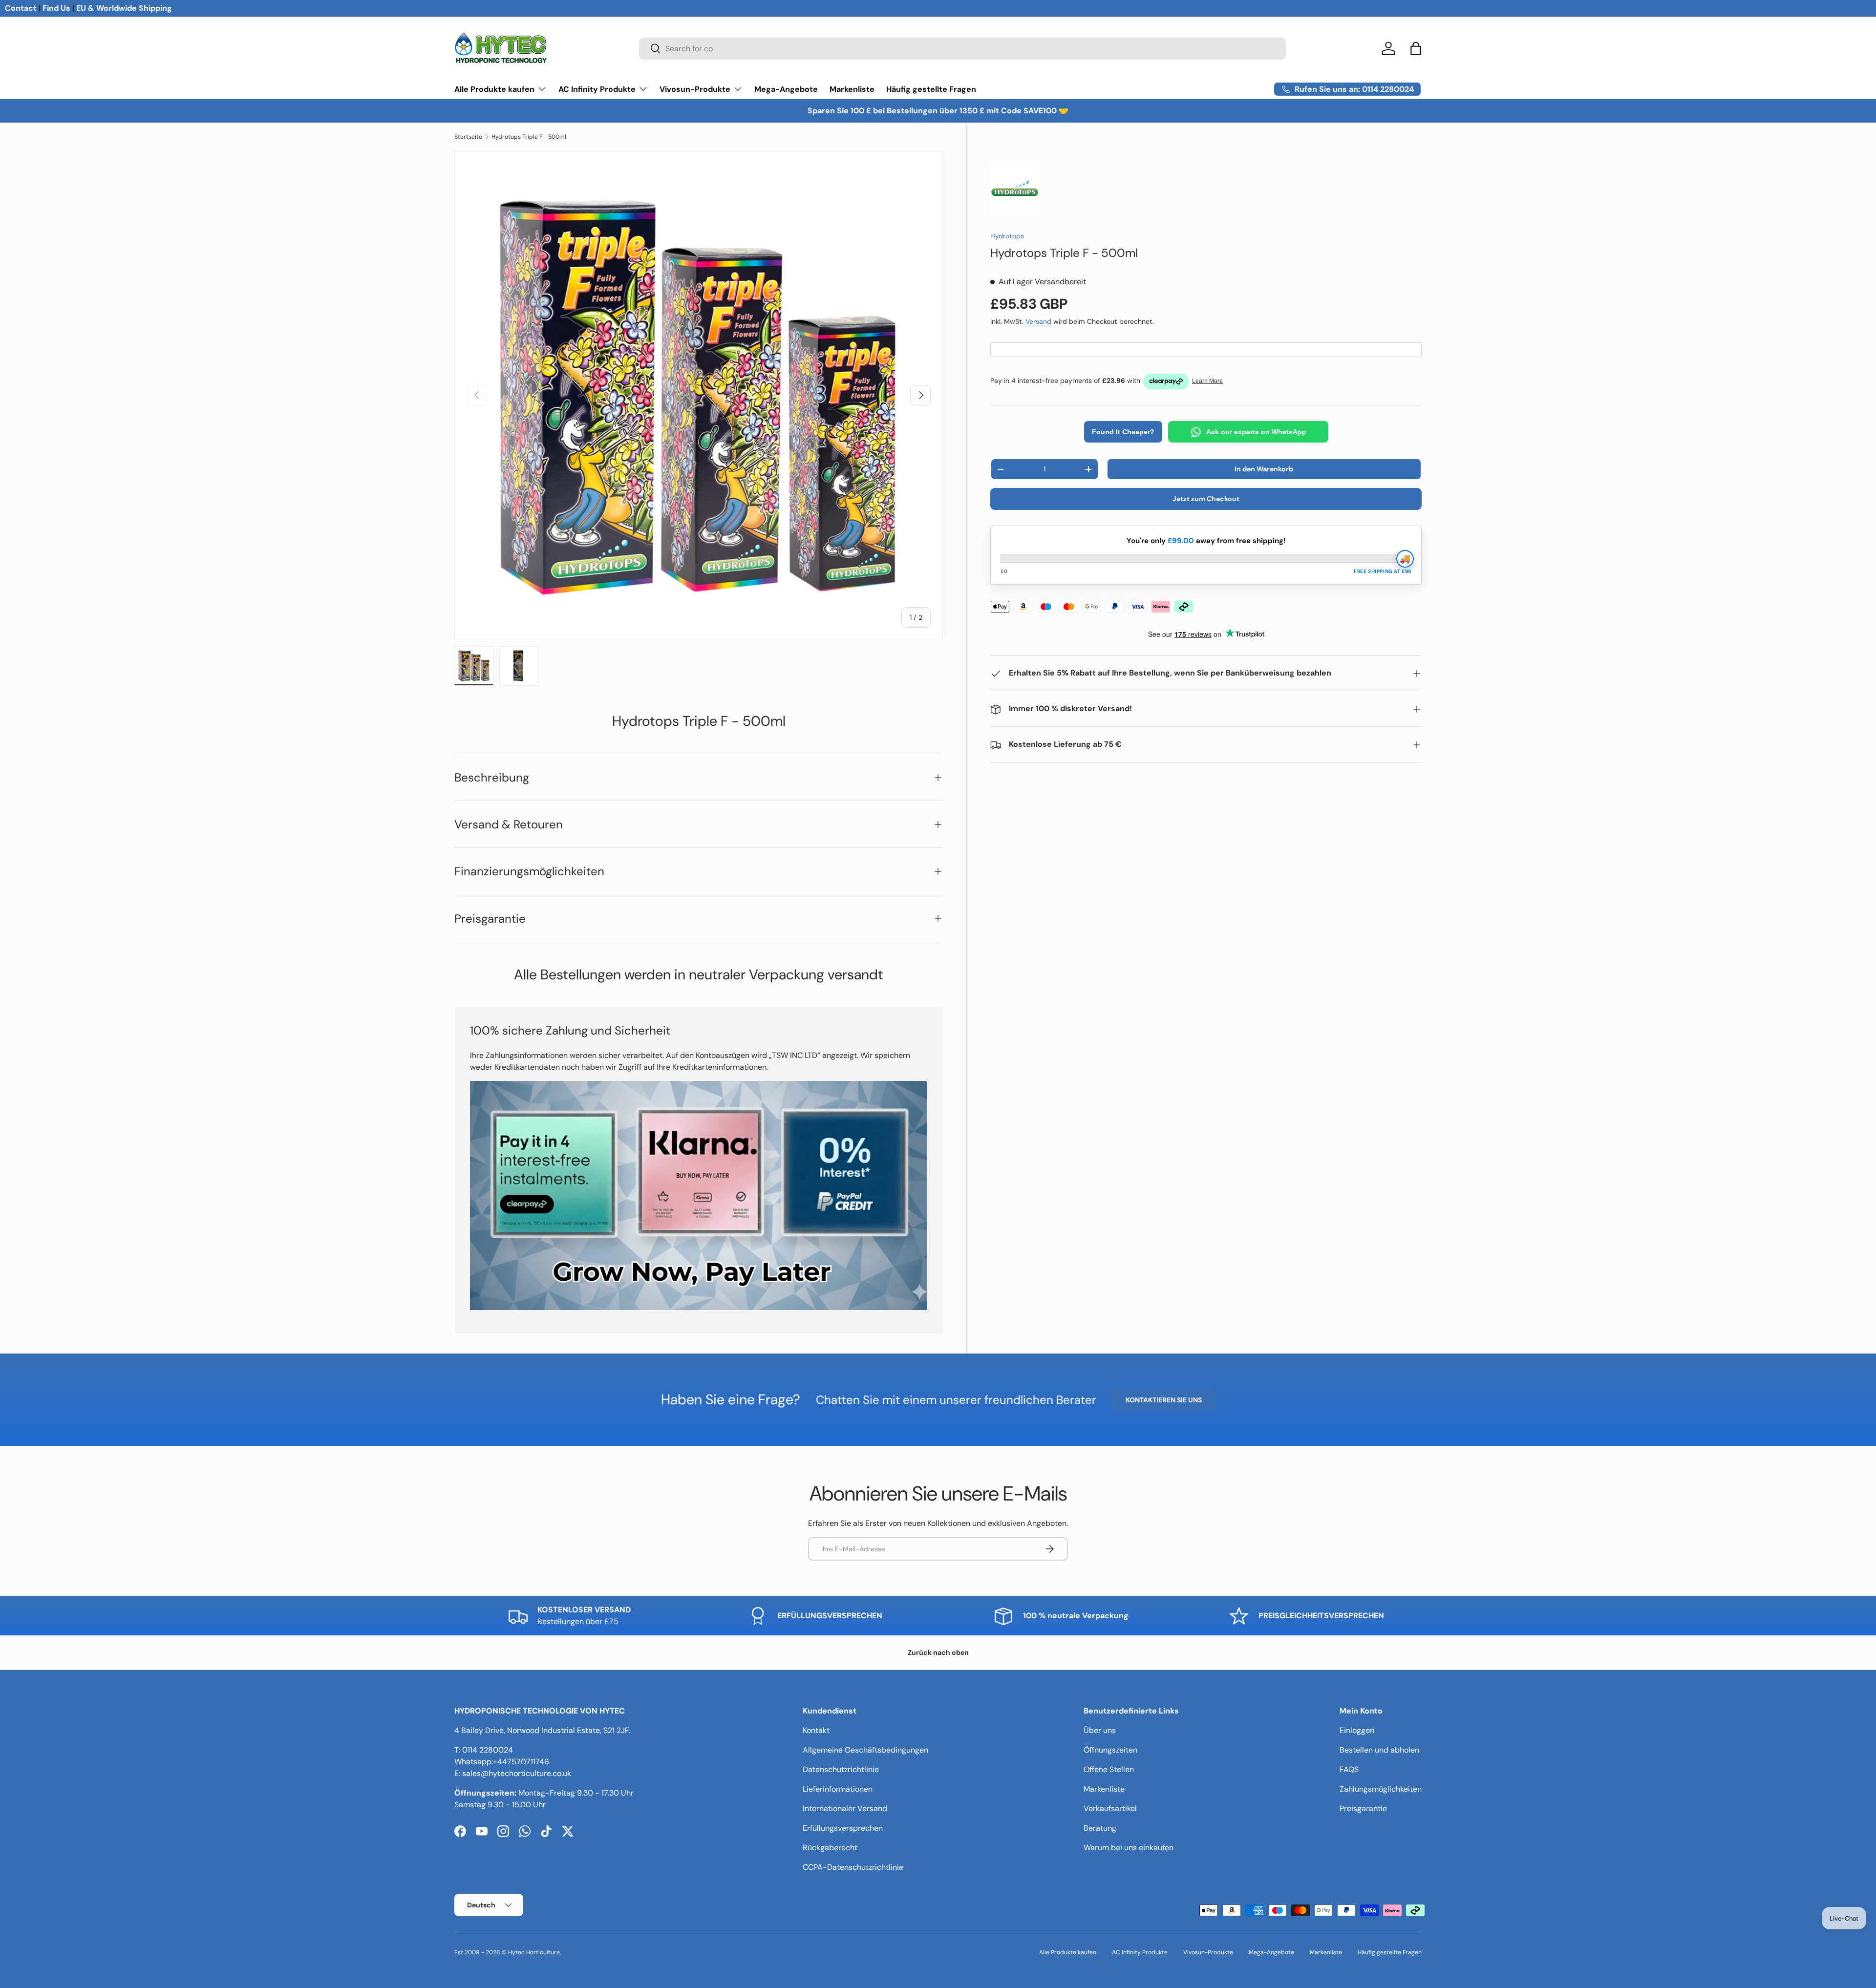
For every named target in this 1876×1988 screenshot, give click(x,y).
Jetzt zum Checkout (1206, 499)
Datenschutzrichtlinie (841, 1769)
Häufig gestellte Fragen (931, 89)
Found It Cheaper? (1123, 432)
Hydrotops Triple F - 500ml (529, 137)
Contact (21, 8)
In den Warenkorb (1264, 469)
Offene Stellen (1109, 1769)
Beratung (1100, 1828)
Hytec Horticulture (534, 1952)
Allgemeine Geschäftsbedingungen (865, 1750)
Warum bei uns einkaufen (1129, 1848)
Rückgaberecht (830, 1848)
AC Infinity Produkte (597, 89)
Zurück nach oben (938, 1652)
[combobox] (962, 49)
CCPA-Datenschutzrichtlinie (853, 1867)
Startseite (468, 137)
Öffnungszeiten (1110, 1750)
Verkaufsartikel (1110, 1808)
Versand (1038, 322)
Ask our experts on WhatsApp (1256, 432)
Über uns (1100, 1730)
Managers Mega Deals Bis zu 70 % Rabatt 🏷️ (938, 111)
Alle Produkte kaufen (494, 89)
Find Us (56, 8)
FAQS (1349, 1769)
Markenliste (852, 89)
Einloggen (1357, 1730)
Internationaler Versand (845, 1808)
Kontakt (816, 1730)
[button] (1416, 48)
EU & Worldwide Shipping (124, 8)
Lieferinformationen (838, 1789)
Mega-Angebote (786, 89)
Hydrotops (1007, 236)
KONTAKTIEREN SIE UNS (1164, 1400)
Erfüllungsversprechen (843, 1828)
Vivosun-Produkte (695, 89)
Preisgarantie (1363, 1808)
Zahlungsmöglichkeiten (1381, 1789)
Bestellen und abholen (1379, 1750)
